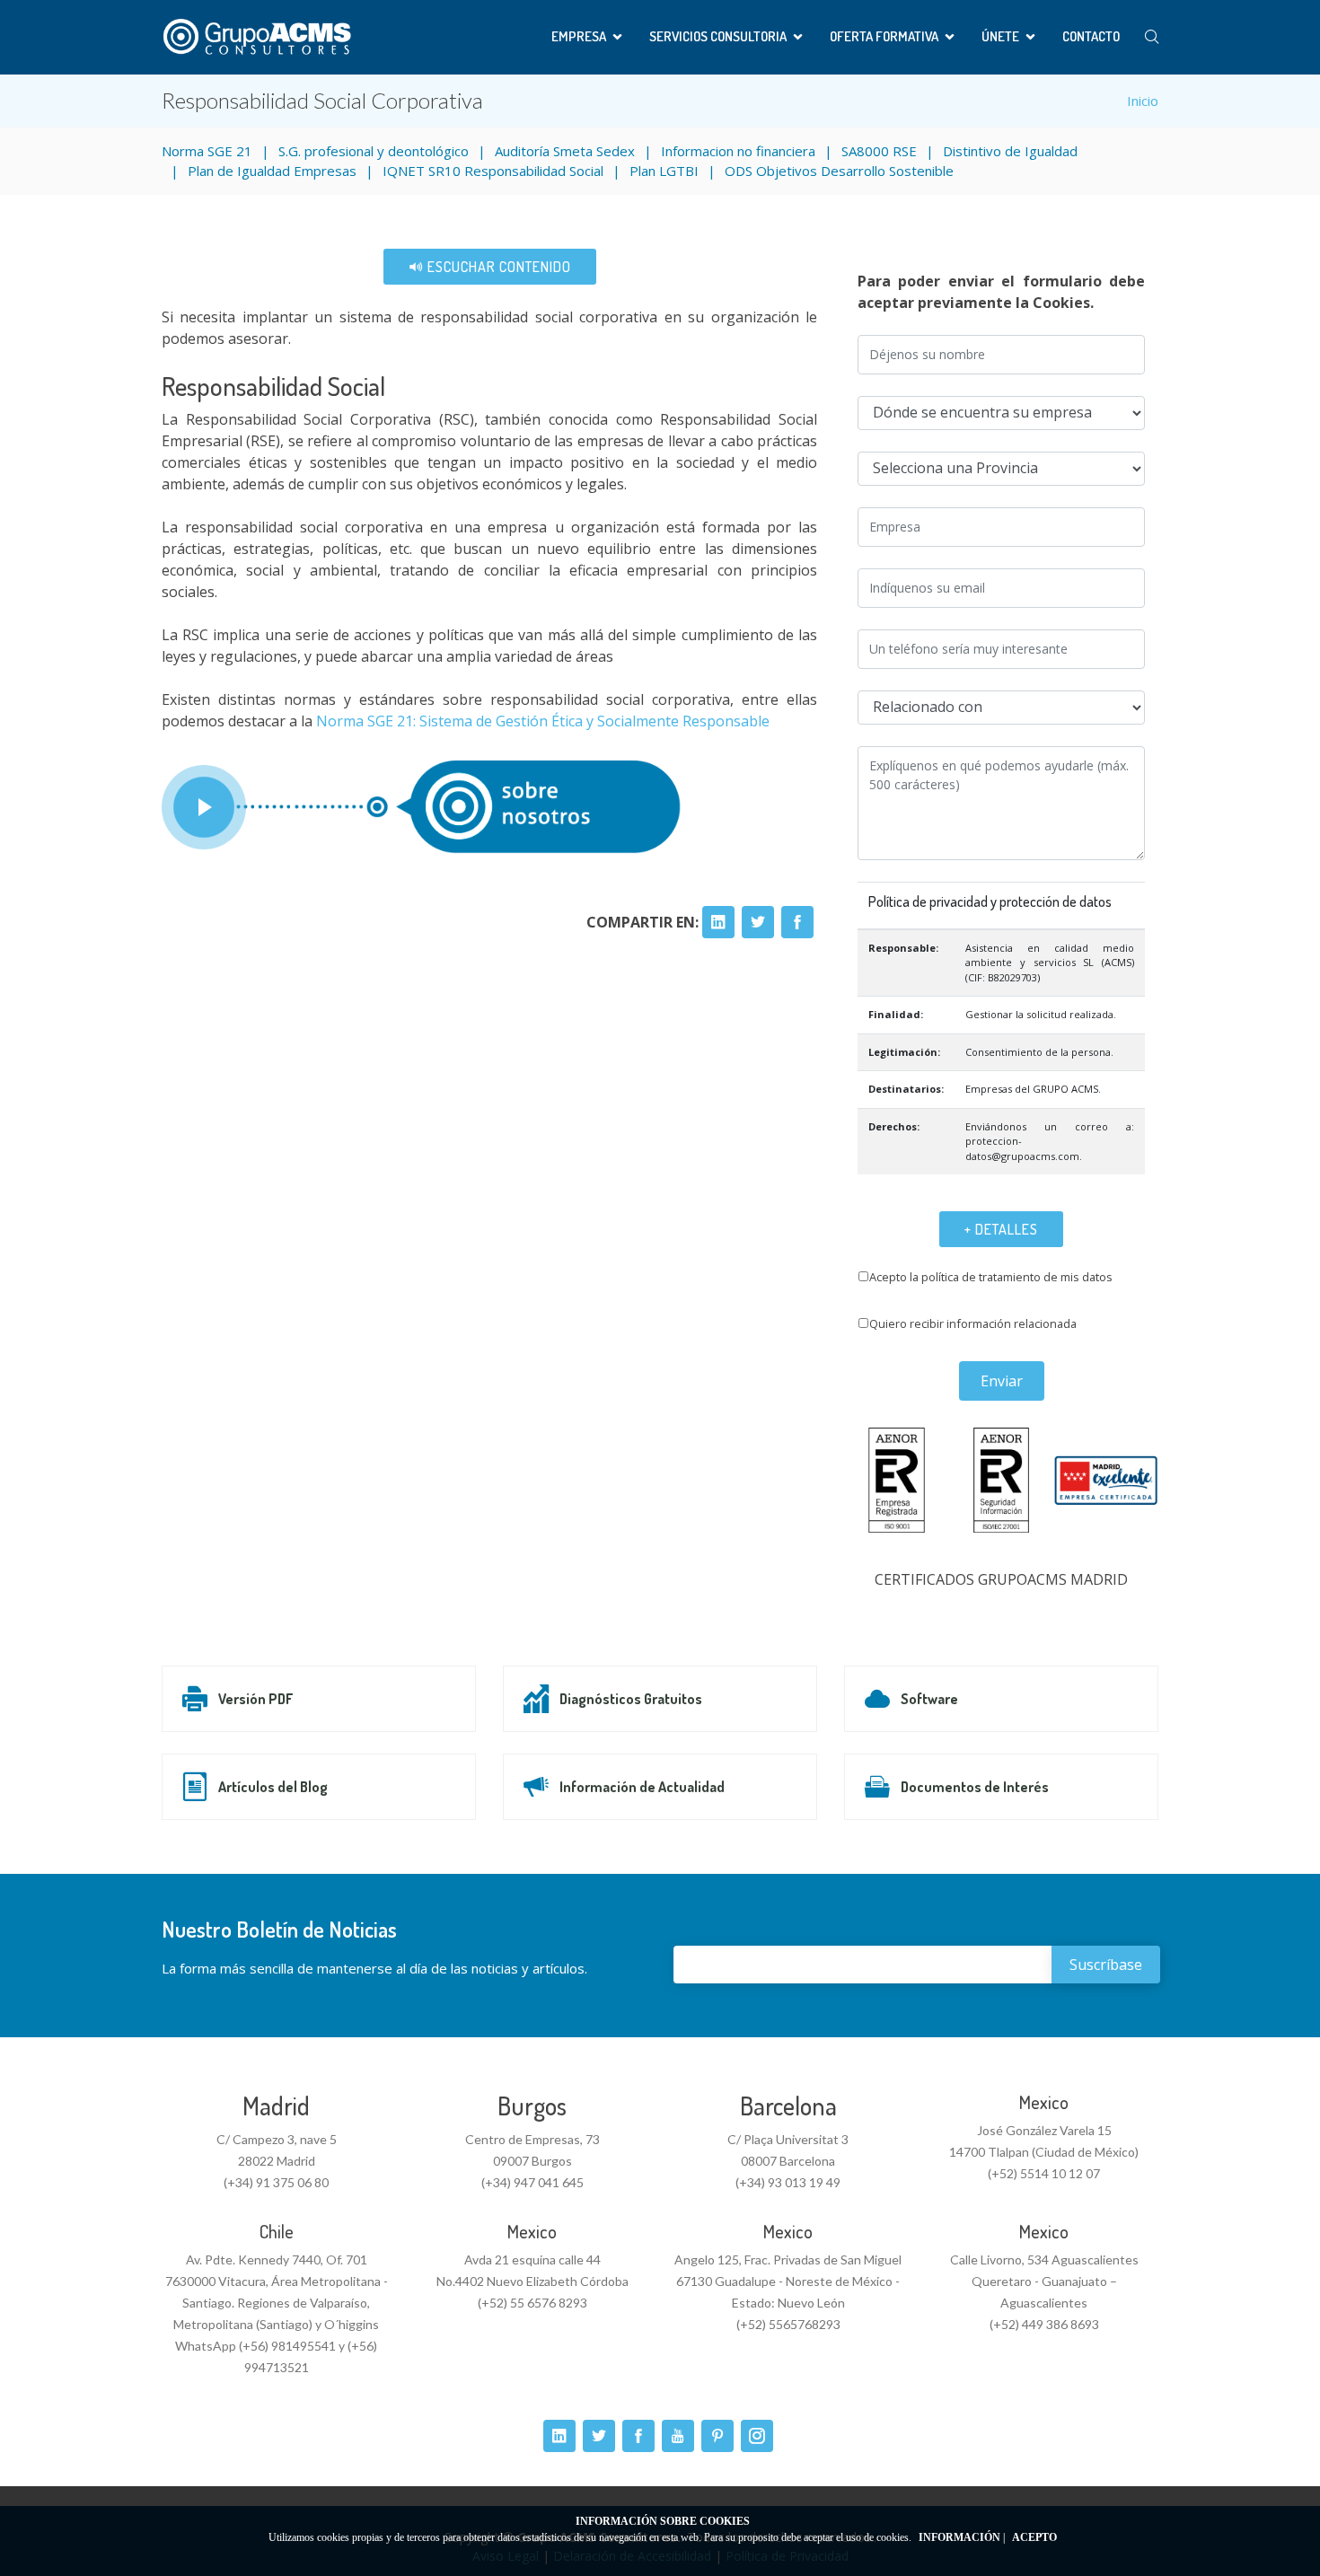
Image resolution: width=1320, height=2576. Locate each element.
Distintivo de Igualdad (1010, 151)
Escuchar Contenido (497, 267)
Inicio (1143, 101)
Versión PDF (255, 1699)
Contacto (1091, 36)
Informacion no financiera (738, 151)
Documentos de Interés (975, 1787)
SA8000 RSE (879, 151)
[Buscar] (1152, 37)
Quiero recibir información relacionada (973, 1323)
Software (929, 1699)
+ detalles (1001, 1229)
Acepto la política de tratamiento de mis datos (991, 1277)
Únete (1000, 36)
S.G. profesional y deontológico (374, 151)
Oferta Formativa (884, 36)
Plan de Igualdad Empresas (272, 171)
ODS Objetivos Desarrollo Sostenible (839, 171)
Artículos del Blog (273, 1787)
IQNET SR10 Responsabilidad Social (493, 171)
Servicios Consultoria (718, 36)
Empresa (579, 36)
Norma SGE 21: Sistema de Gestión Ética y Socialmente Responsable (543, 721)
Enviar (1002, 1381)
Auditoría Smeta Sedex (565, 151)
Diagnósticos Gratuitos (631, 1699)
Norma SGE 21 (207, 151)
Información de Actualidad (642, 1787)
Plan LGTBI (664, 171)
